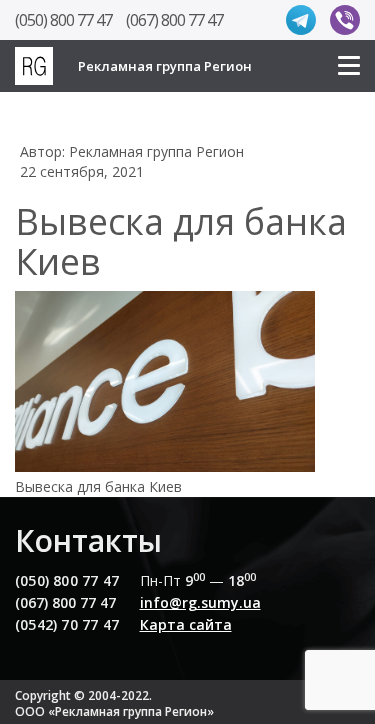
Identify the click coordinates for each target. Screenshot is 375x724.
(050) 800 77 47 (63, 20)
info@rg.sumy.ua (200, 602)
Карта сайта (186, 624)
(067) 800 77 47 (174, 20)
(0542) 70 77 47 (67, 624)
